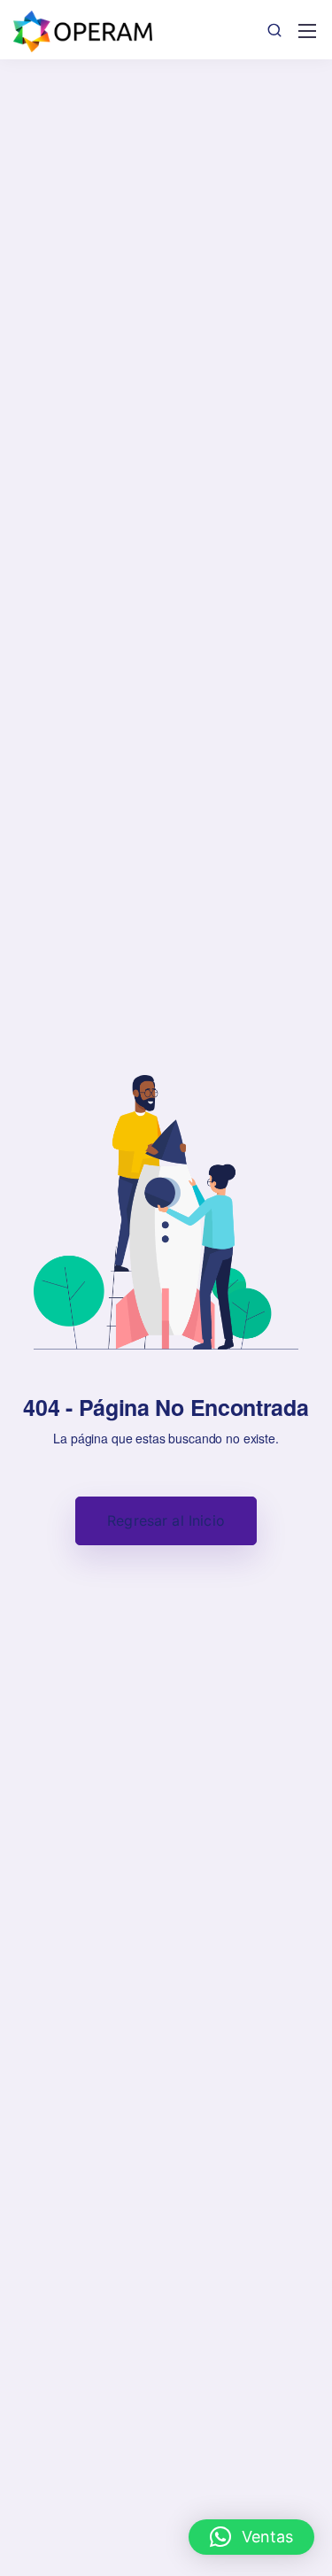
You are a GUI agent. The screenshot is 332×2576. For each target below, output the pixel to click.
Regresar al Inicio (166, 1520)
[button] (251, 2537)
